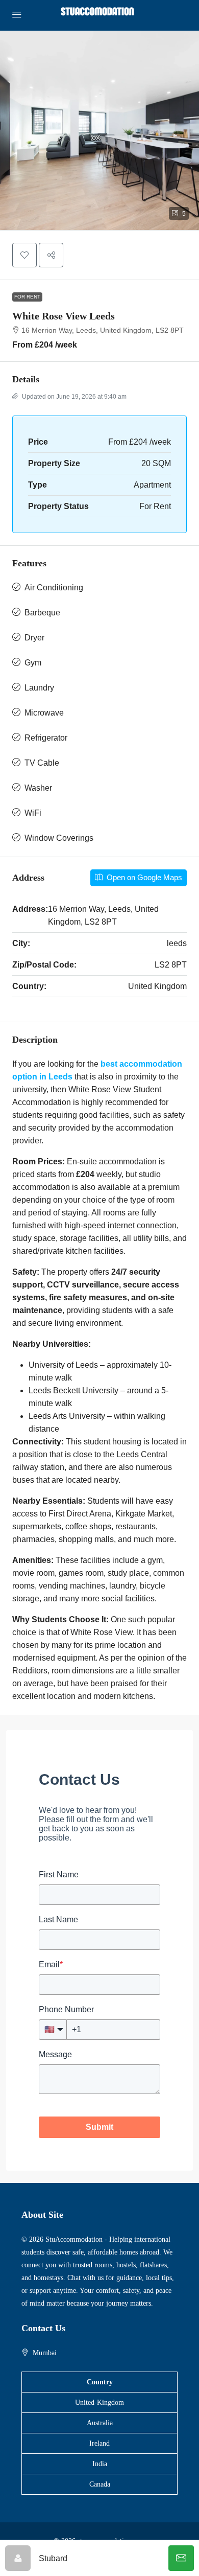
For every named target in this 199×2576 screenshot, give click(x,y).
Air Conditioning (54, 588)
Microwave (44, 713)
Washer (38, 788)
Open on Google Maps (143, 877)
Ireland (99, 2443)
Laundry (39, 688)
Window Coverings (59, 838)
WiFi (33, 813)
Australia (100, 2423)
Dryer (34, 638)
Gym (33, 663)
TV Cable (42, 763)
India (100, 2464)
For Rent (27, 297)
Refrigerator (46, 738)
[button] (99, 130)
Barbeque (42, 613)
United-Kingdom (99, 2402)
